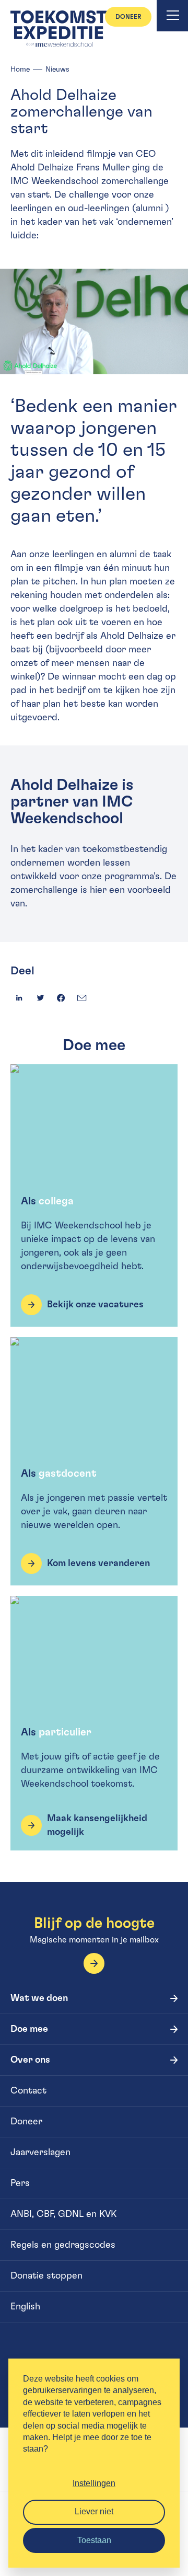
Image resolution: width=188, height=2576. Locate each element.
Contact (28, 2091)
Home (20, 70)
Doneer (128, 17)
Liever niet (94, 2511)
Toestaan (94, 2540)
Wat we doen (39, 1998)
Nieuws (57, 70)
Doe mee (29, 2029)
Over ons (30, 2060)
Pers (20, 2183)
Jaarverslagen (40, 2153)
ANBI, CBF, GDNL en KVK (63, 2214)
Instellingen (94, 2483)
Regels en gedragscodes (63, 2245)
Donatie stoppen (46, 2276)
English (25, 2307)
